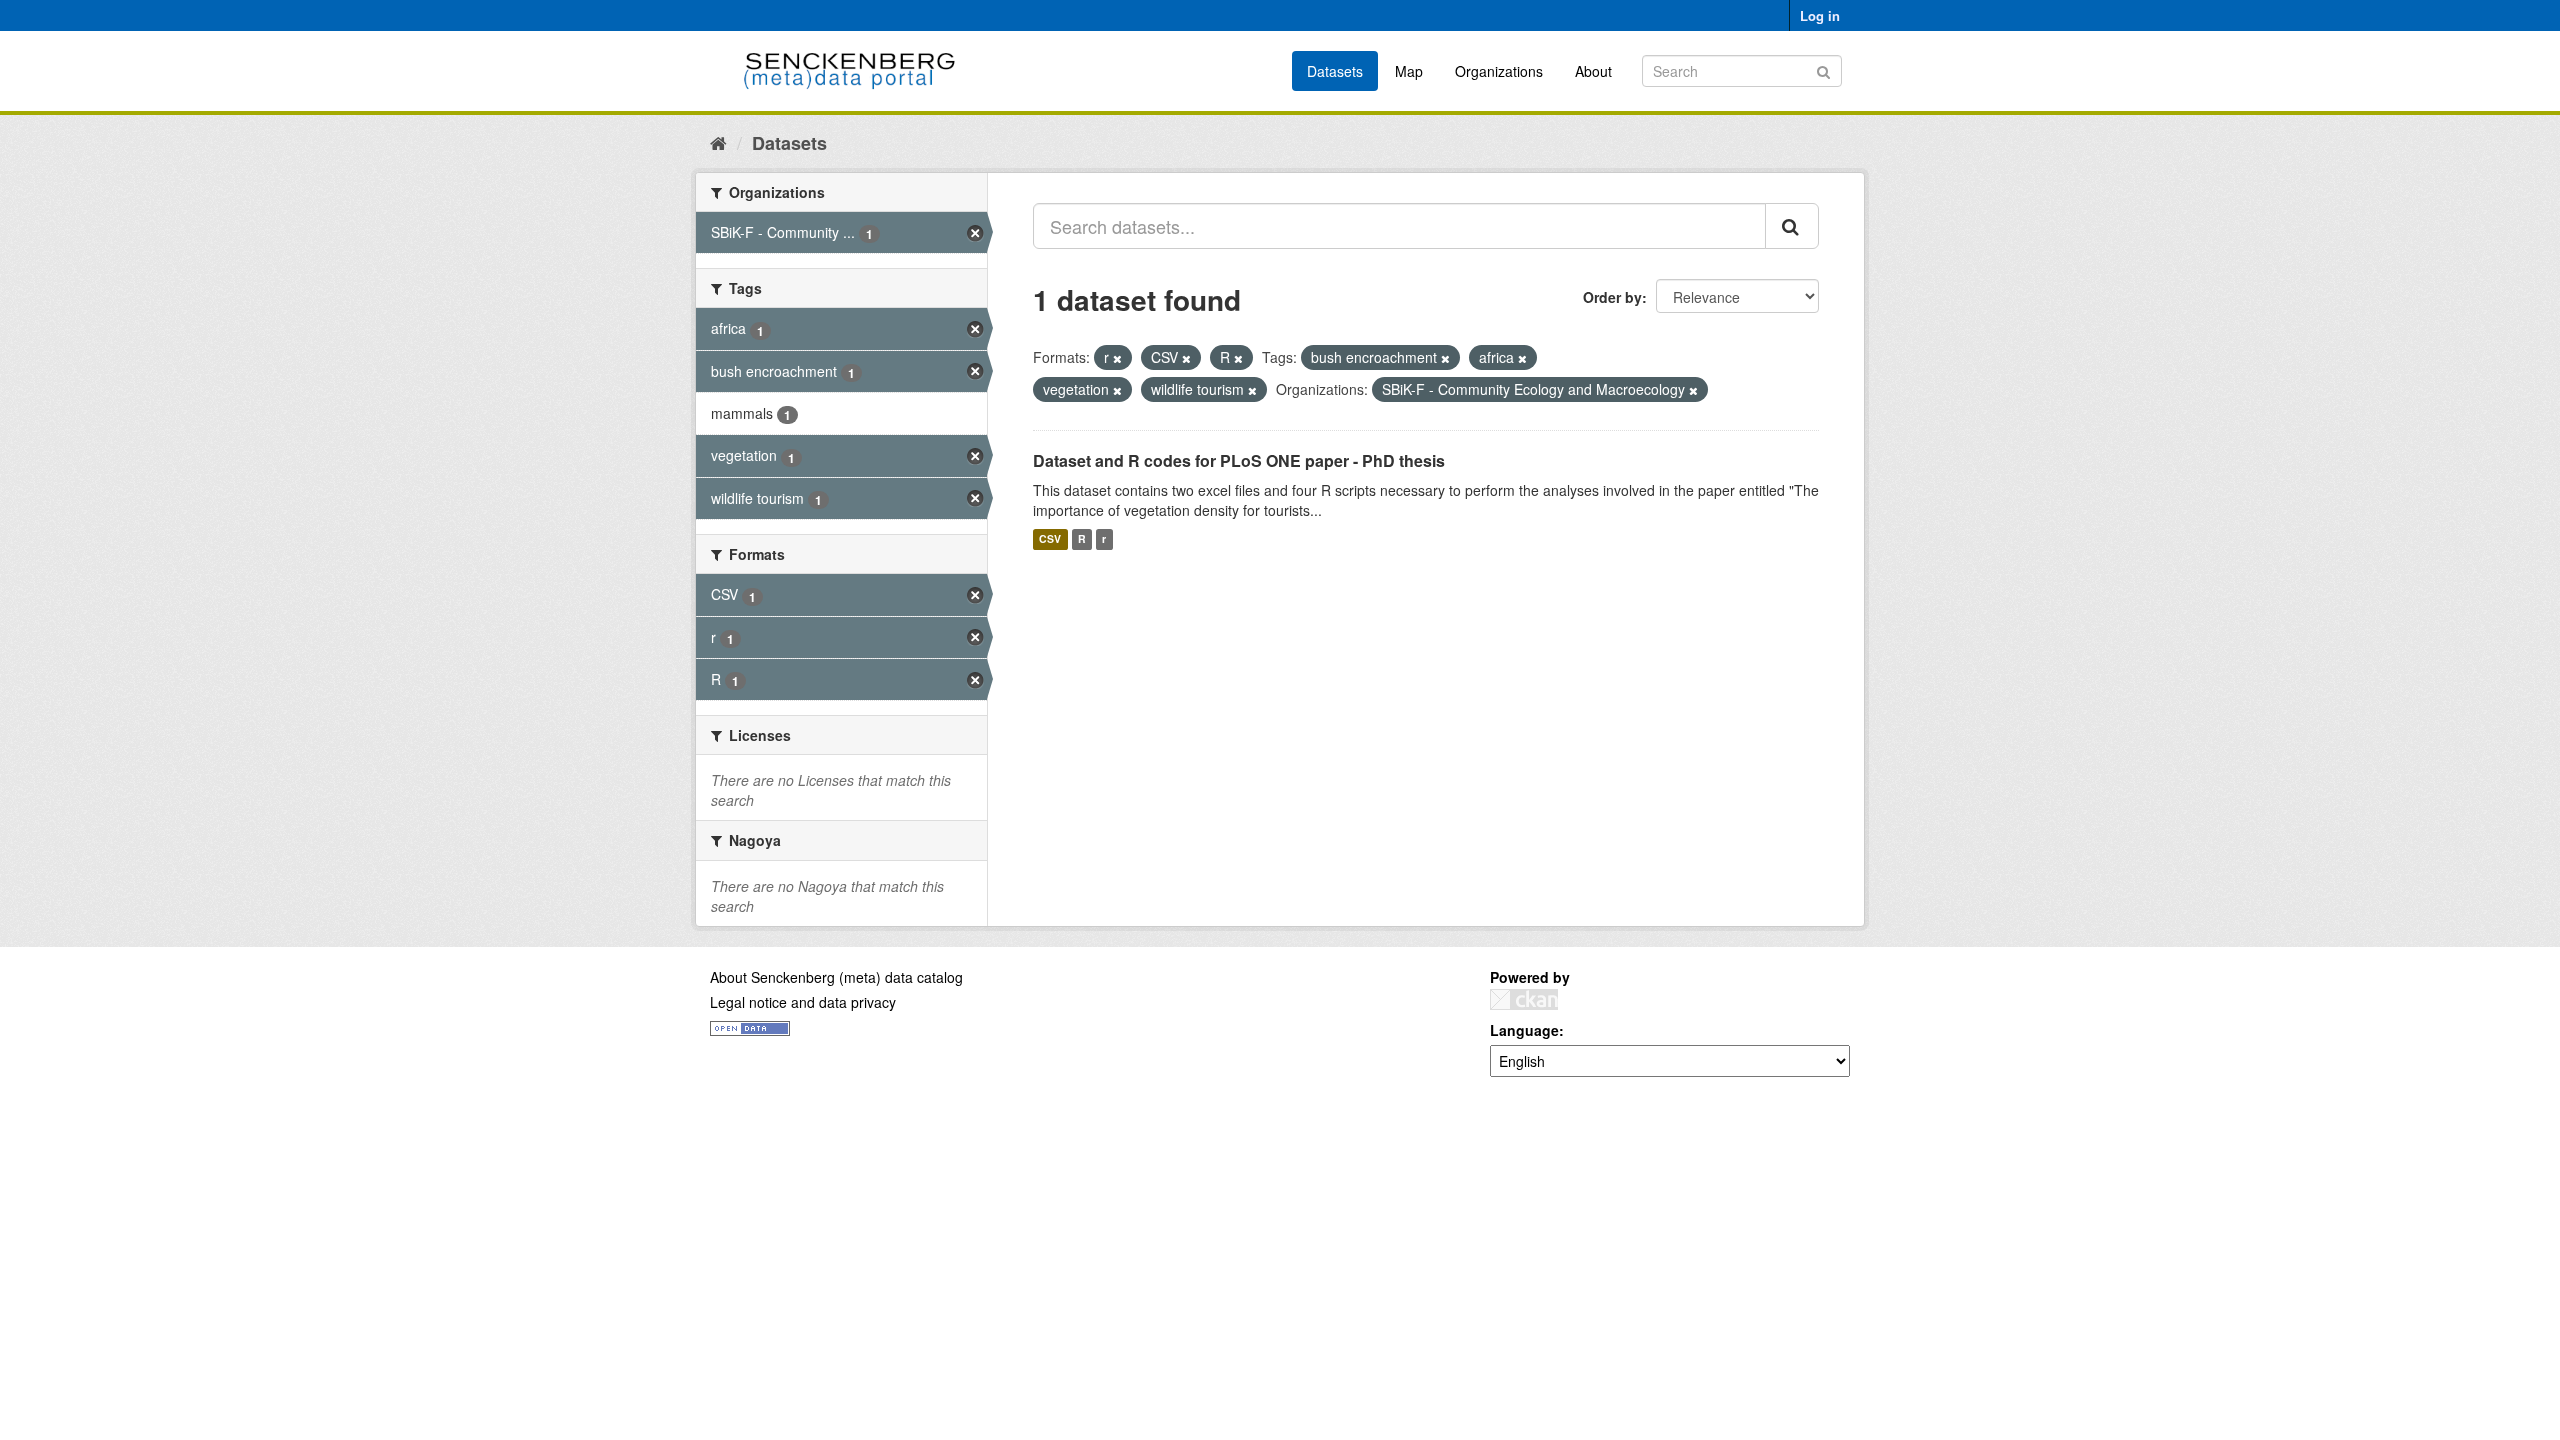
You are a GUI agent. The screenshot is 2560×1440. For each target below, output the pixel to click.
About (1593, 71)
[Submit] (1823, 69)
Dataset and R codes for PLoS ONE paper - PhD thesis (1239, 460)
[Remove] (1117, 358)
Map (1409, 71)
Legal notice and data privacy (803, 1002)
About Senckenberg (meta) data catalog (836, 977)
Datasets (1335, 71)
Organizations (1499, 71)
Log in (1820, 15)
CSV (1050, 539)
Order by (1612, 297)
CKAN (1524, 999)
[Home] (718, 142)
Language (1524, 1030)
